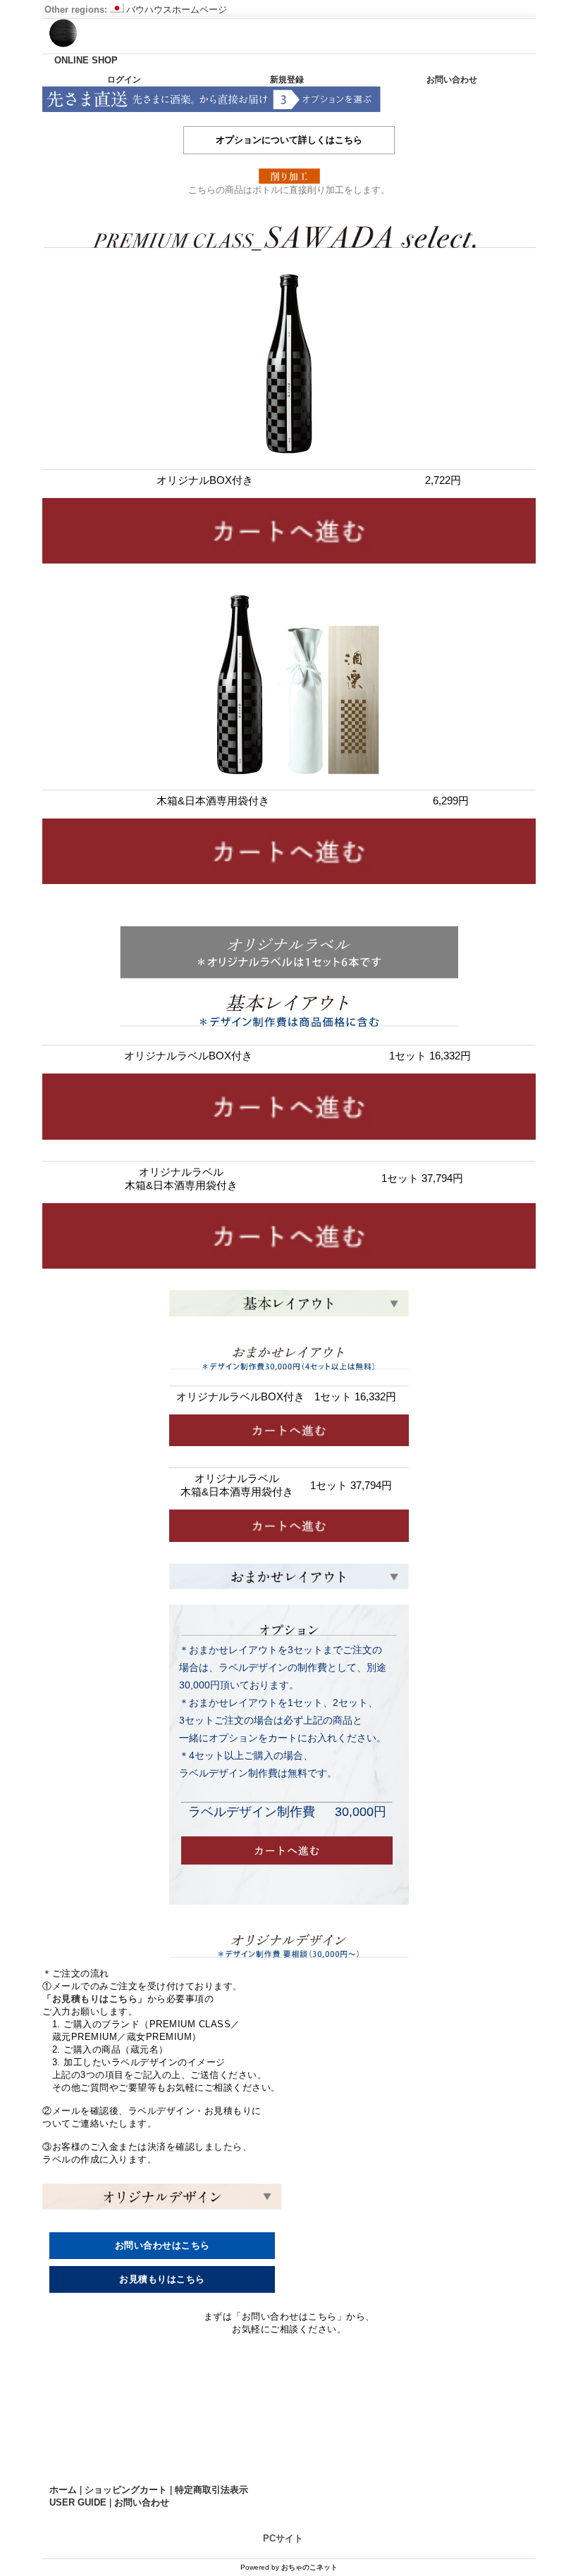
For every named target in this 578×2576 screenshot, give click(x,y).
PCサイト (283, 2538)
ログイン (124, 80)
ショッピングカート (126, 2490)
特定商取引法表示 (211, 2490)
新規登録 (287, 80)
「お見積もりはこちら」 (95, 1999)
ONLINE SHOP (86, 60)
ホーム (63, 2490)
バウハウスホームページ (177, 10)
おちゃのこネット (309, 2567)
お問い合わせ (452, 80)
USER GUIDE (78, 2502)
